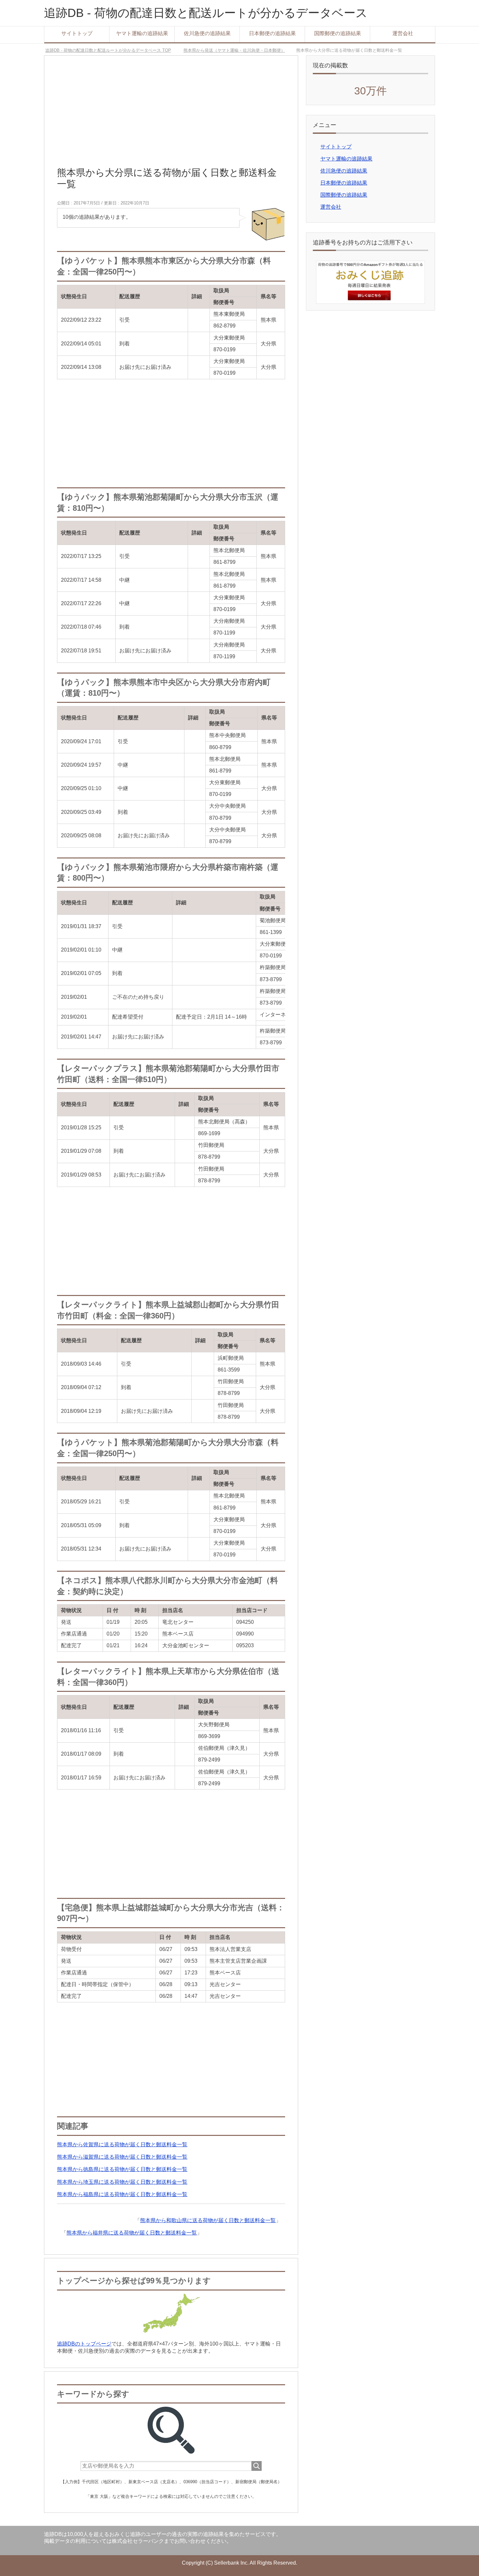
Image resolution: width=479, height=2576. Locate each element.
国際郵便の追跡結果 (338, 33)
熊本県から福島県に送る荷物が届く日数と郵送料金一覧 (122, 2194)
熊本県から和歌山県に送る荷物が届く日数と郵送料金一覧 (208, 2220)
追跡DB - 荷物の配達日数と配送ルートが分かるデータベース (206, 13)
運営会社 (403, 33)
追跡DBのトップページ (84, 2344)
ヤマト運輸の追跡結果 (142, 33)
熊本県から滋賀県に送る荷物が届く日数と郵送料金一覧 (122, 2157)
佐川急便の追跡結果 (207, 33)
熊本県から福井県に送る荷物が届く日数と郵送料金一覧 (132, 2233)
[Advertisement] (171, 114)
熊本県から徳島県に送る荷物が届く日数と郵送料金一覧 (122, 2169)
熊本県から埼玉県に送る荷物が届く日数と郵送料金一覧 (122, 2182)
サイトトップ (77, 33)
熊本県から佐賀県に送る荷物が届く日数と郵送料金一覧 (122, 2144)
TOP (112, 50)
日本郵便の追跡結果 (272, 33)
